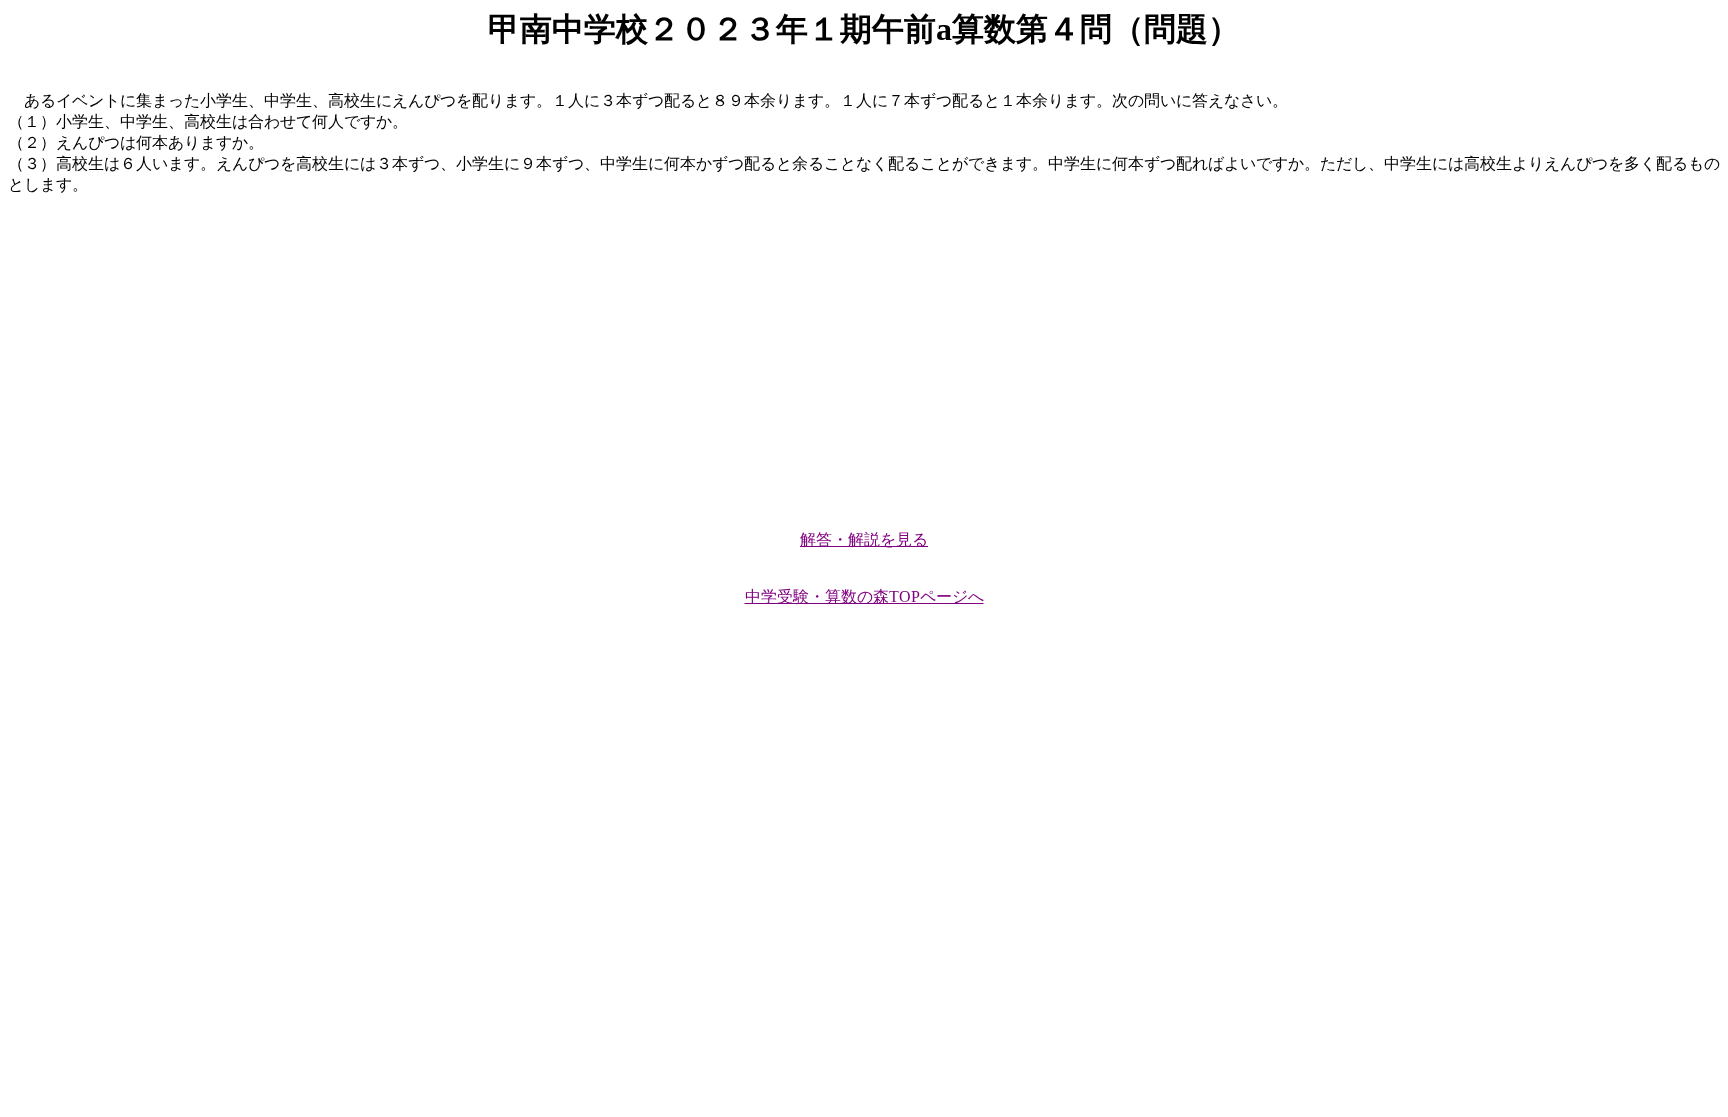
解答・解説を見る (864, 539)
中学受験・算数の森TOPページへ (864, 596)
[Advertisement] (608, 354)
